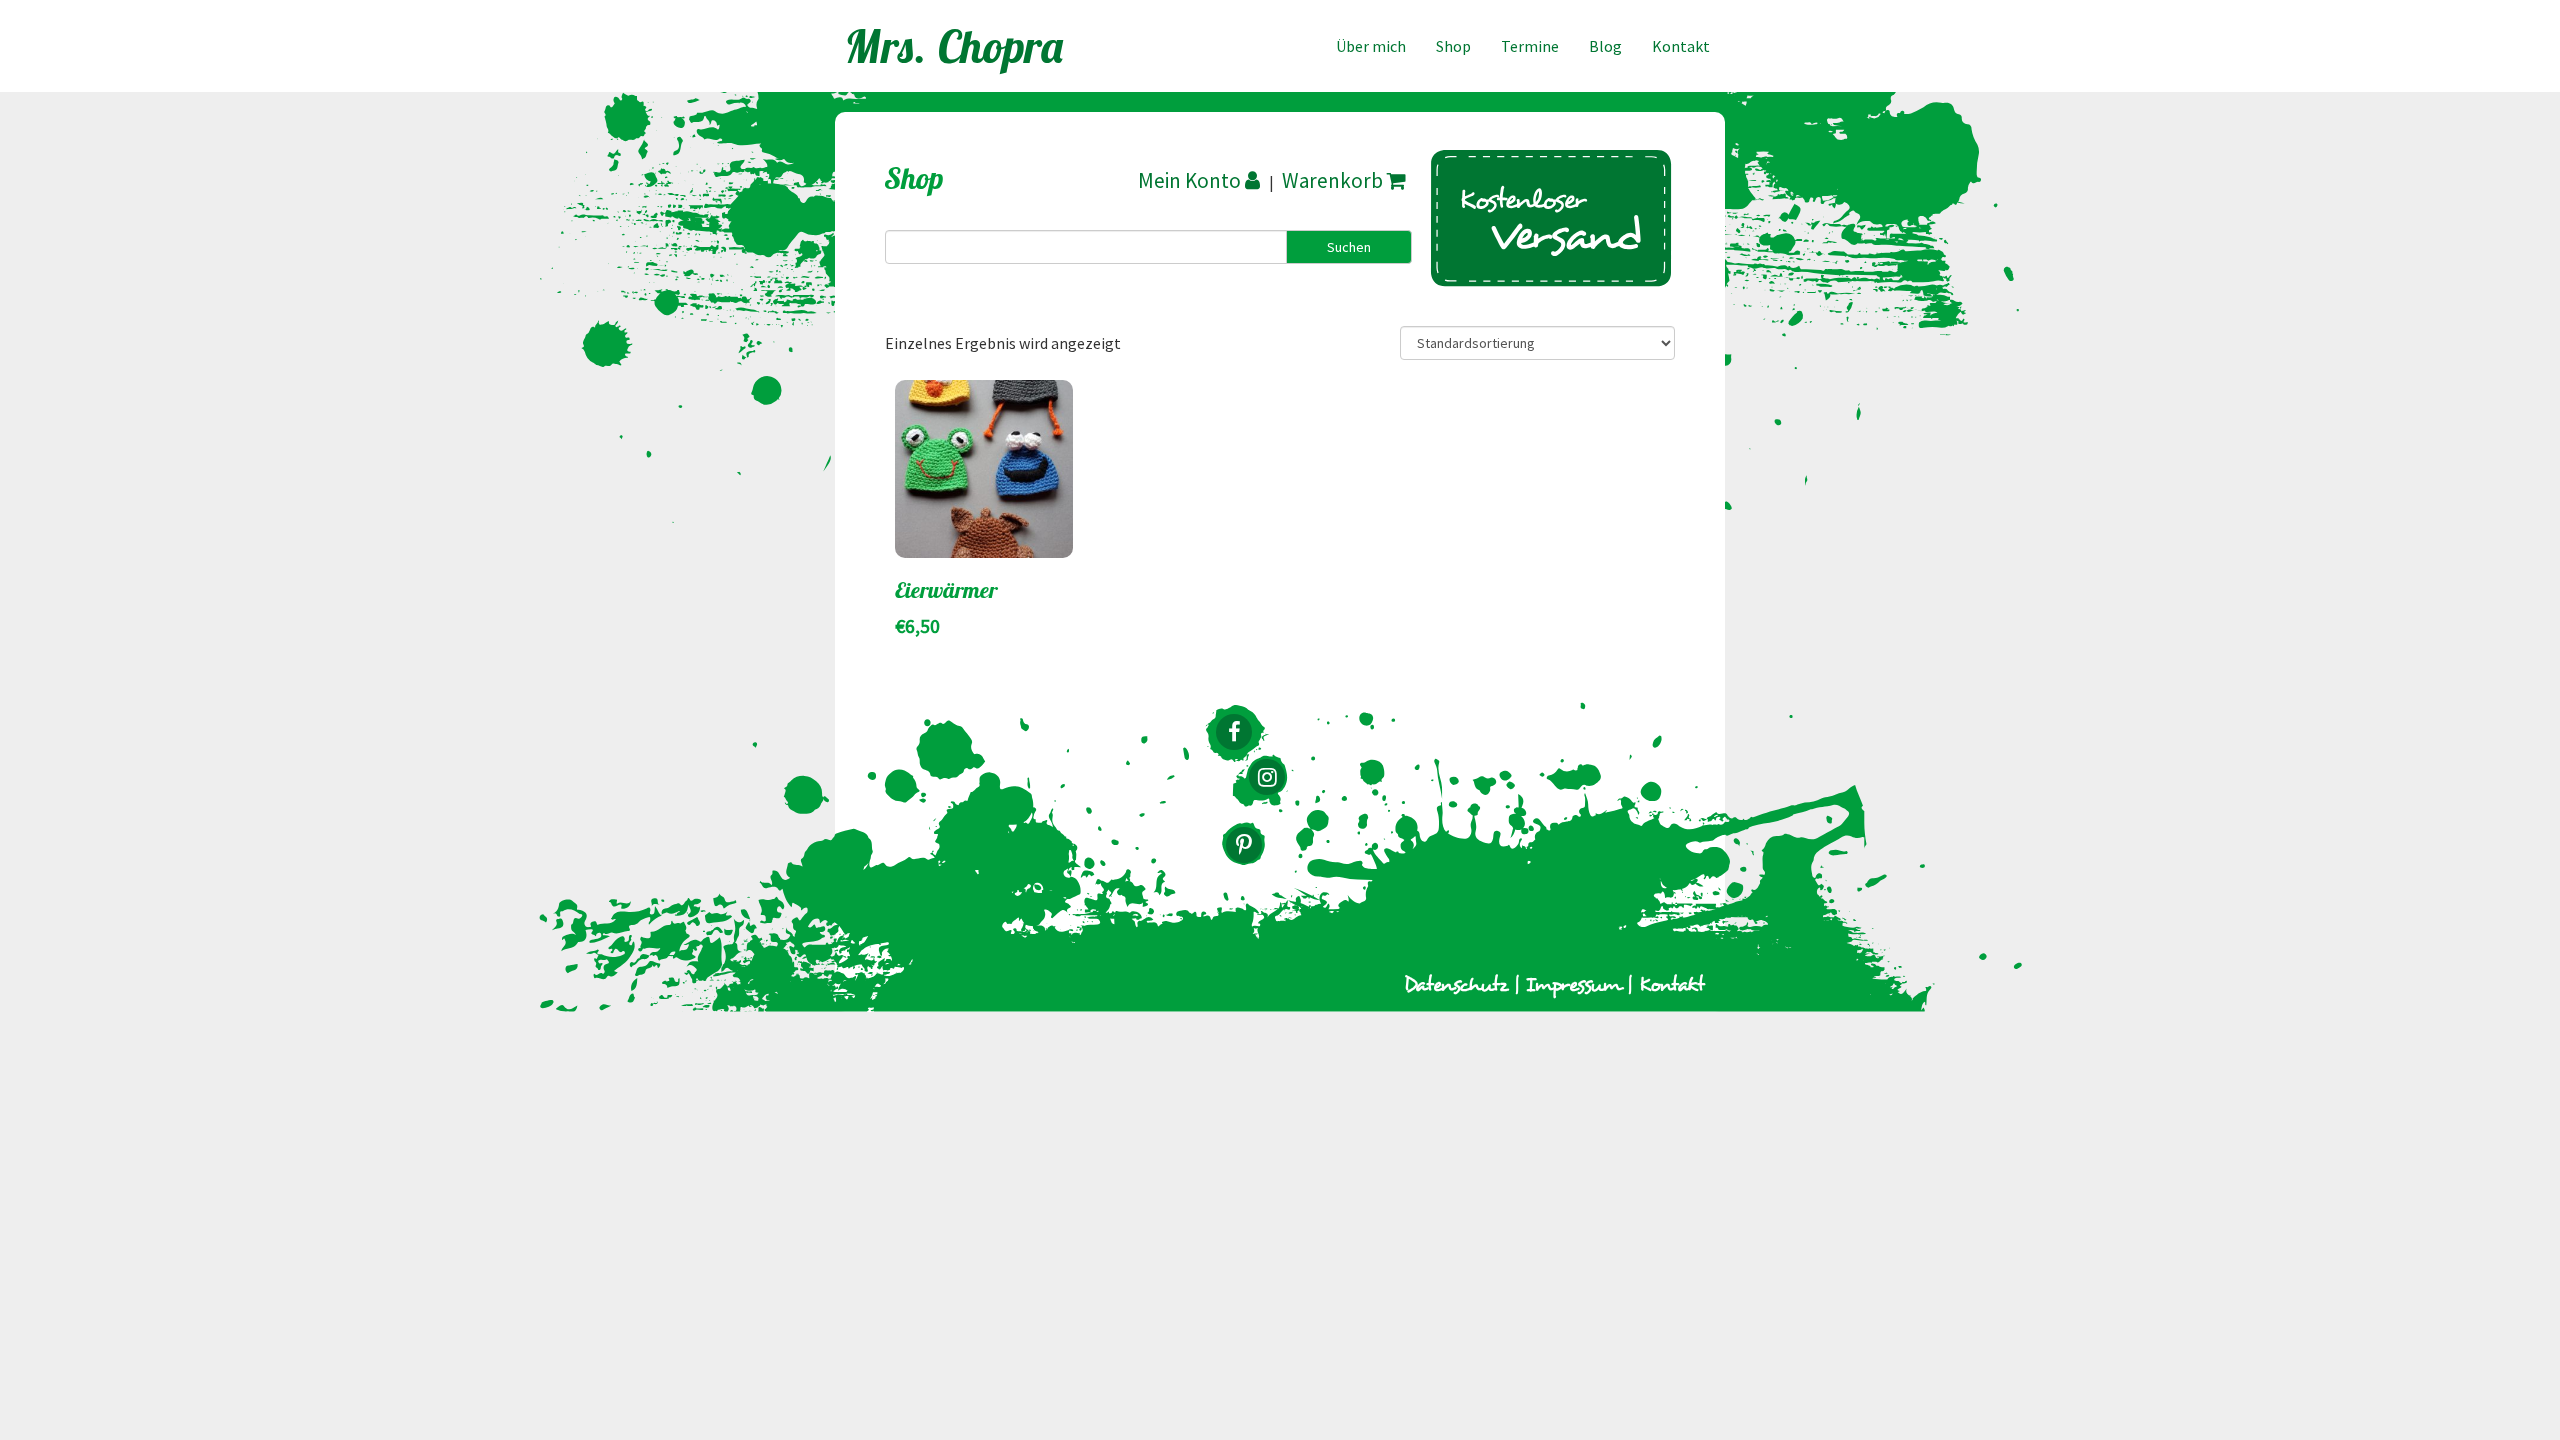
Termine (1530, 46)
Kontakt (1681, 46)
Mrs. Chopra (955, 46)
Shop (1453, 46)
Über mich (1371, 46)
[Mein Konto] (1201, 180)
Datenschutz (1456, 985)
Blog (1605, 46)
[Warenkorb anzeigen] (1344, 180)
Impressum (1573, 985)
